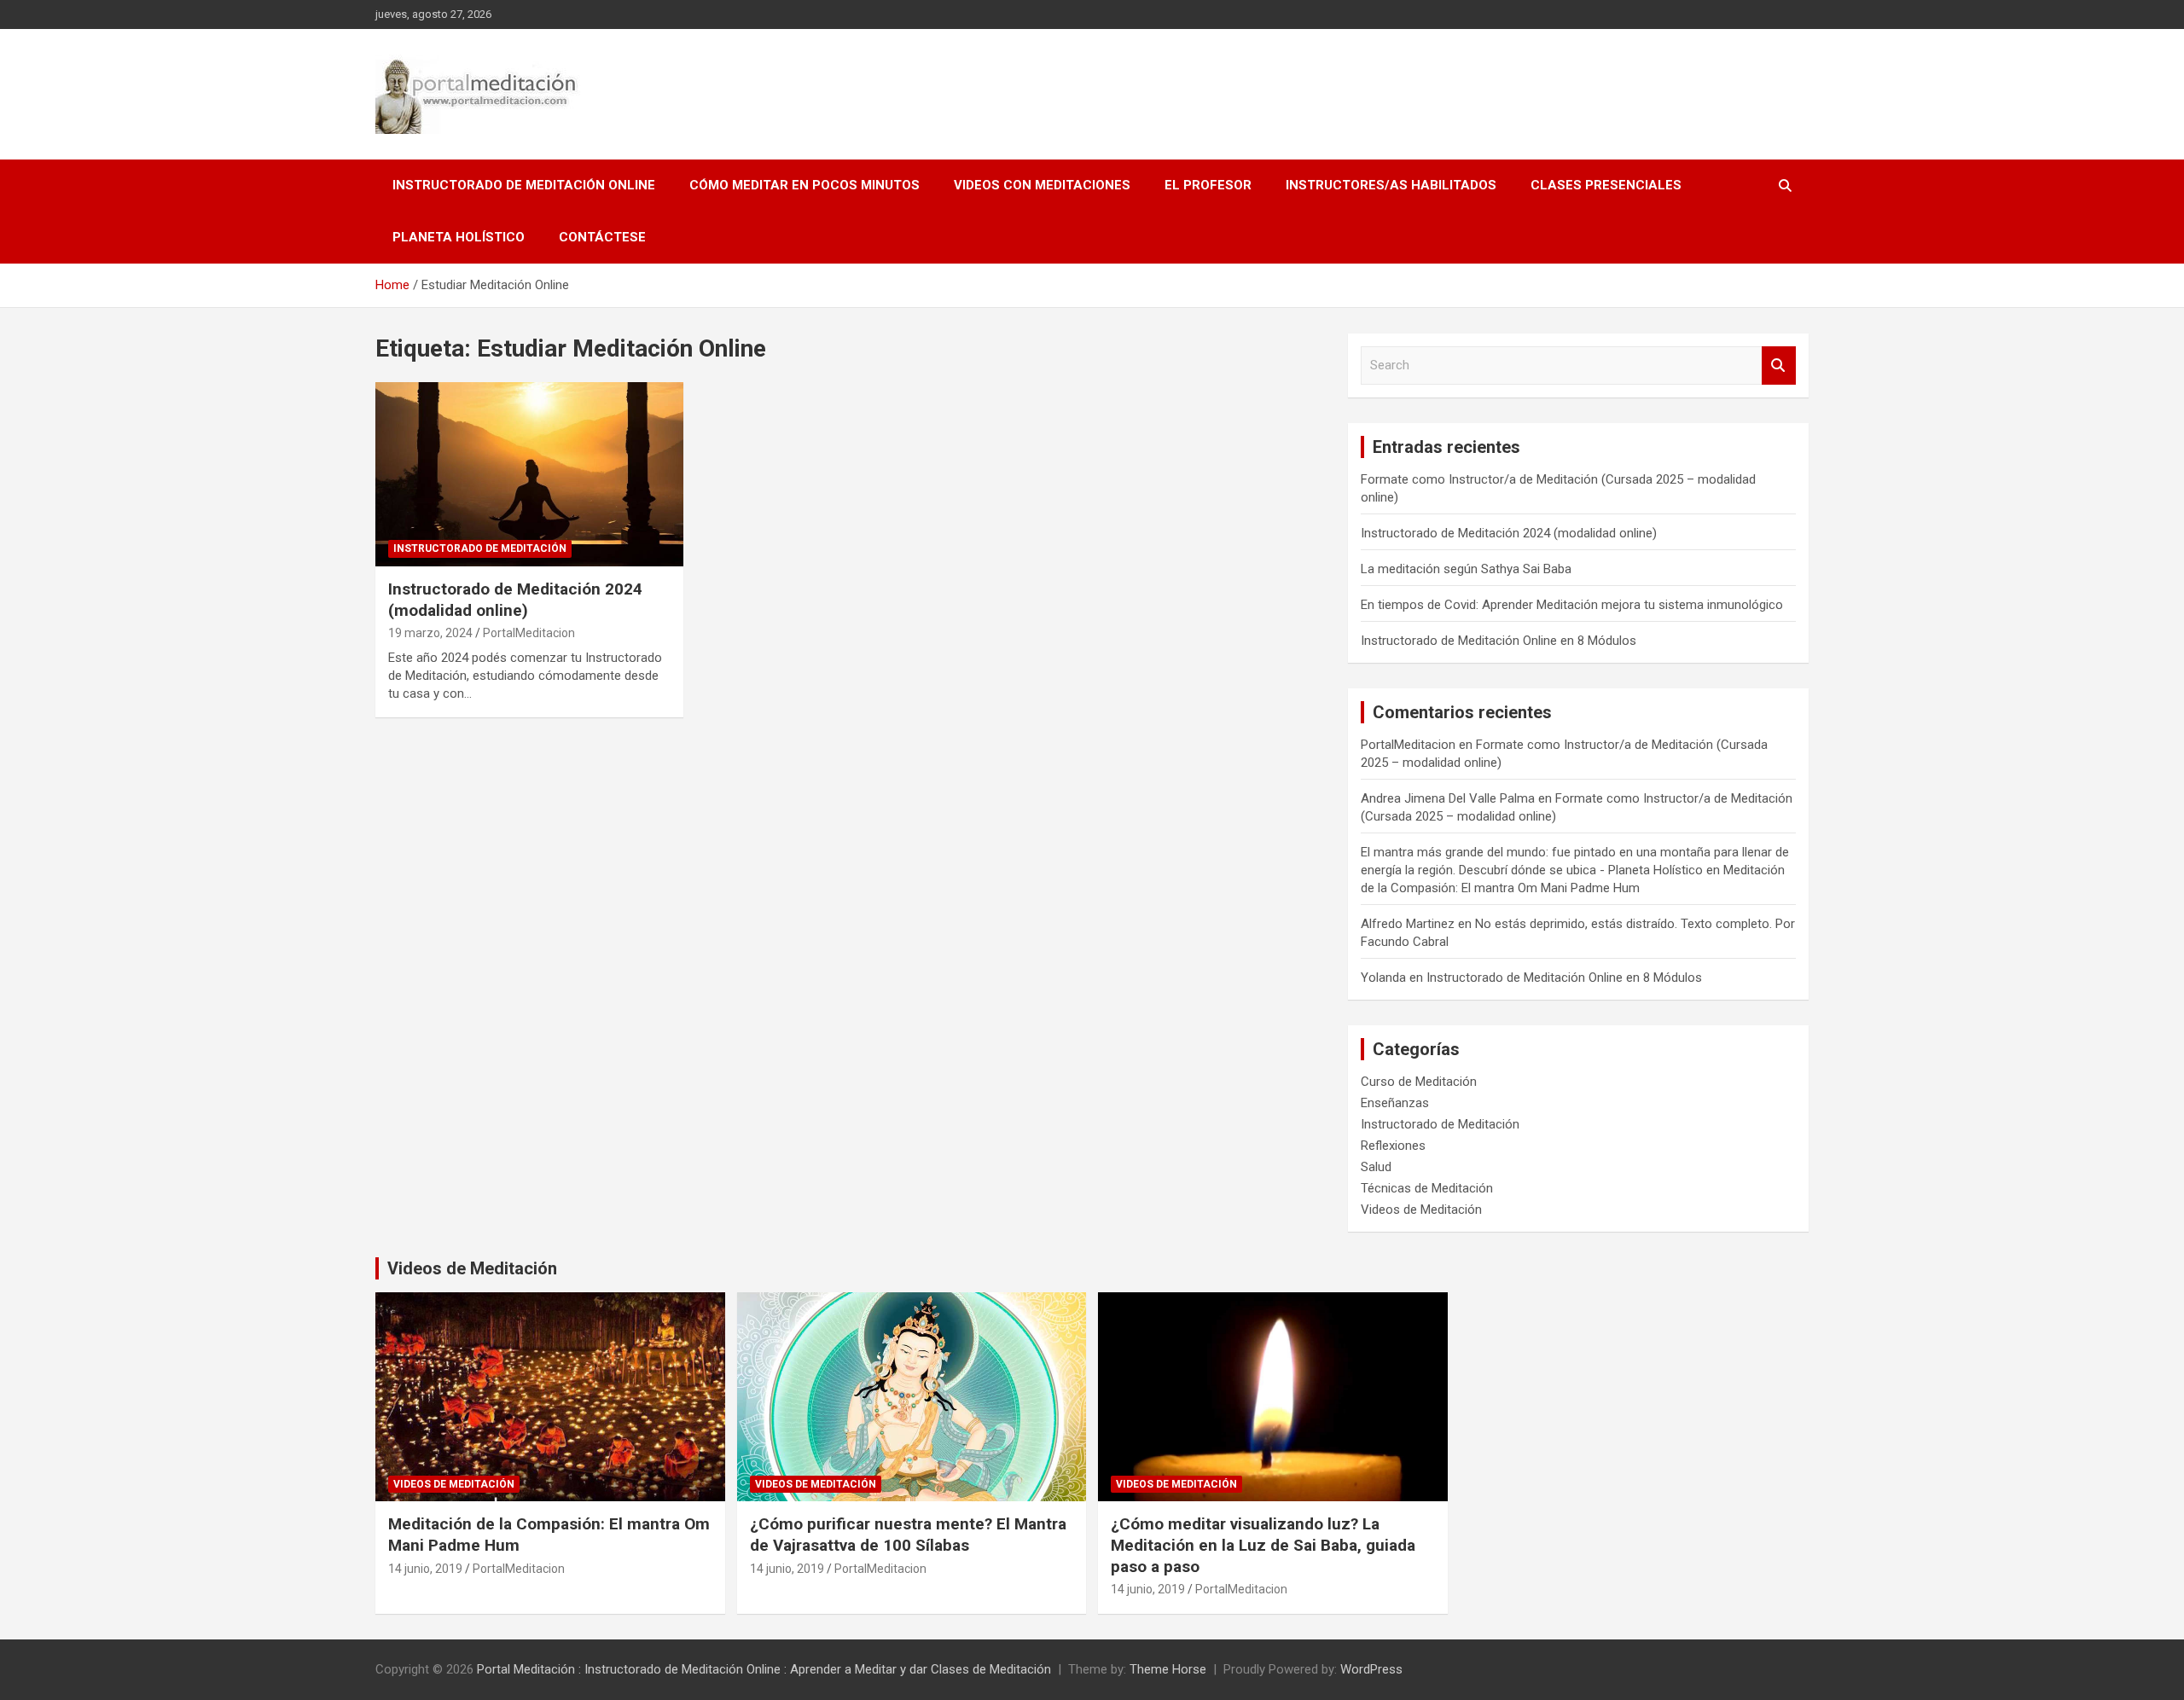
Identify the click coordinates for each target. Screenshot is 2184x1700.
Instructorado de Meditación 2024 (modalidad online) (515, 600)
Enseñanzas (1395, 1103)
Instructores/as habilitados (1391, 185)
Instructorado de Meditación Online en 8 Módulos (1499, 641)
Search (1779, 366)
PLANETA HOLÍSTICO (459, 237)
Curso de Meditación (1419, 1082)
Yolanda (1383, 978)
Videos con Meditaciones (1042, 185)
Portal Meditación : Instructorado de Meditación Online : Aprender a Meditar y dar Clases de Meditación (764, 1669)
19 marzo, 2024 (430, 633)
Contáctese (602, 237)
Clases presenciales (1606, 185)
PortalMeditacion (529, 633)
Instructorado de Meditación (480, 548)
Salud (1376, 1167)
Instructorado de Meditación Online (524, 185)
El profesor (1208, 185)
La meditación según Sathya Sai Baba (1466, 569)
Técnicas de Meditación (1427, 1188)
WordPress (1371, 1669)
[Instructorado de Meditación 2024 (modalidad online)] (529, 474)
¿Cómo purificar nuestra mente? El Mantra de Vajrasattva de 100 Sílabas (908, 1535)
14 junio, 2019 (425, 1569)
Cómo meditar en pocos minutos (804, 185)
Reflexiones (1393, 1146)
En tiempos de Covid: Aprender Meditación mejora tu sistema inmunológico (1572, 605)
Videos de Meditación (1421, 1210)
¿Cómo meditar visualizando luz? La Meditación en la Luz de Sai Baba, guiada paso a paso (1263, 1545)
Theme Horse (1168, 1669)
